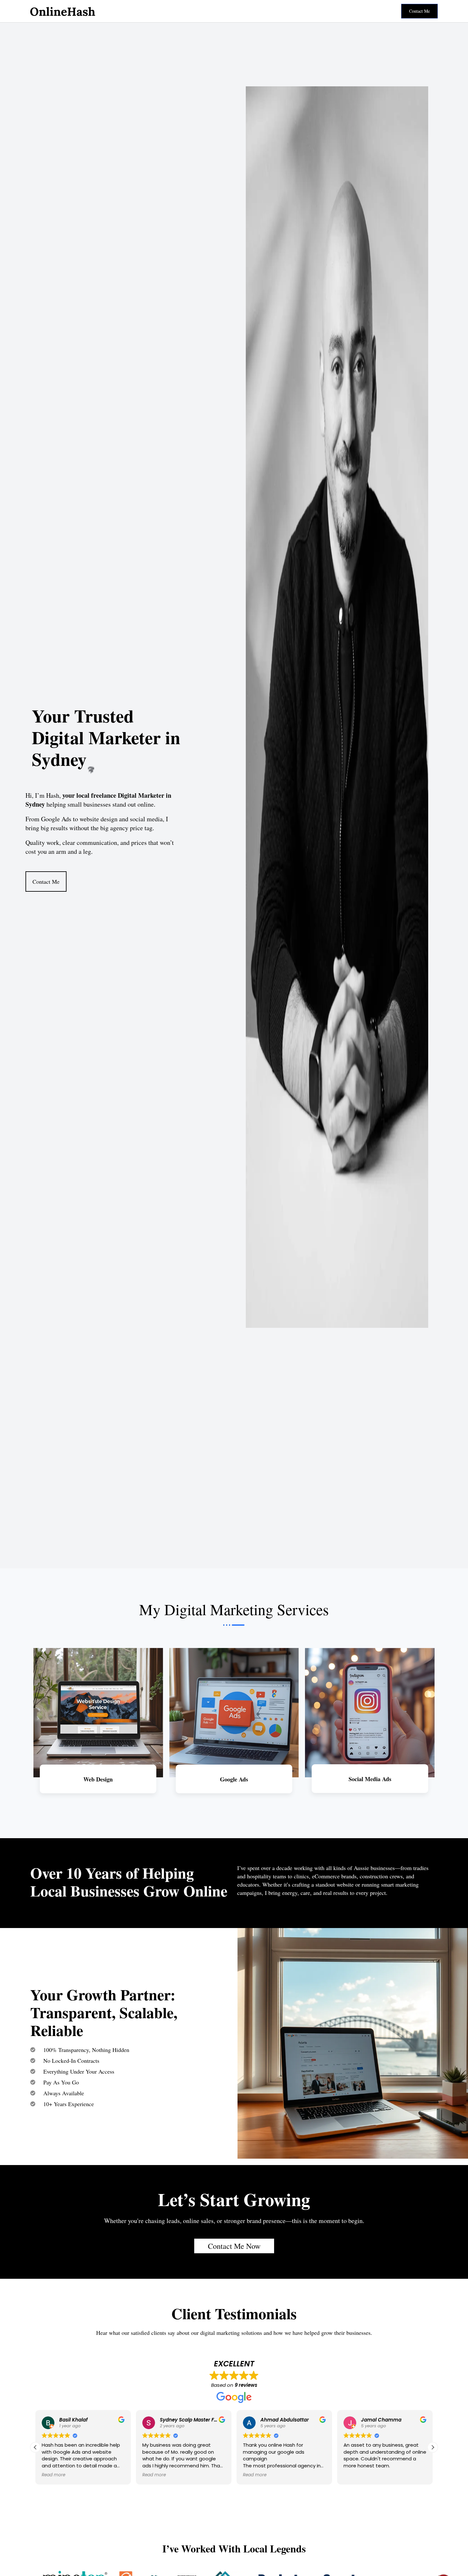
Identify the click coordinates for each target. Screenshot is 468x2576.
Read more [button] (53, 2475)
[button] (433, 2447)
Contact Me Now (234, 2246)
